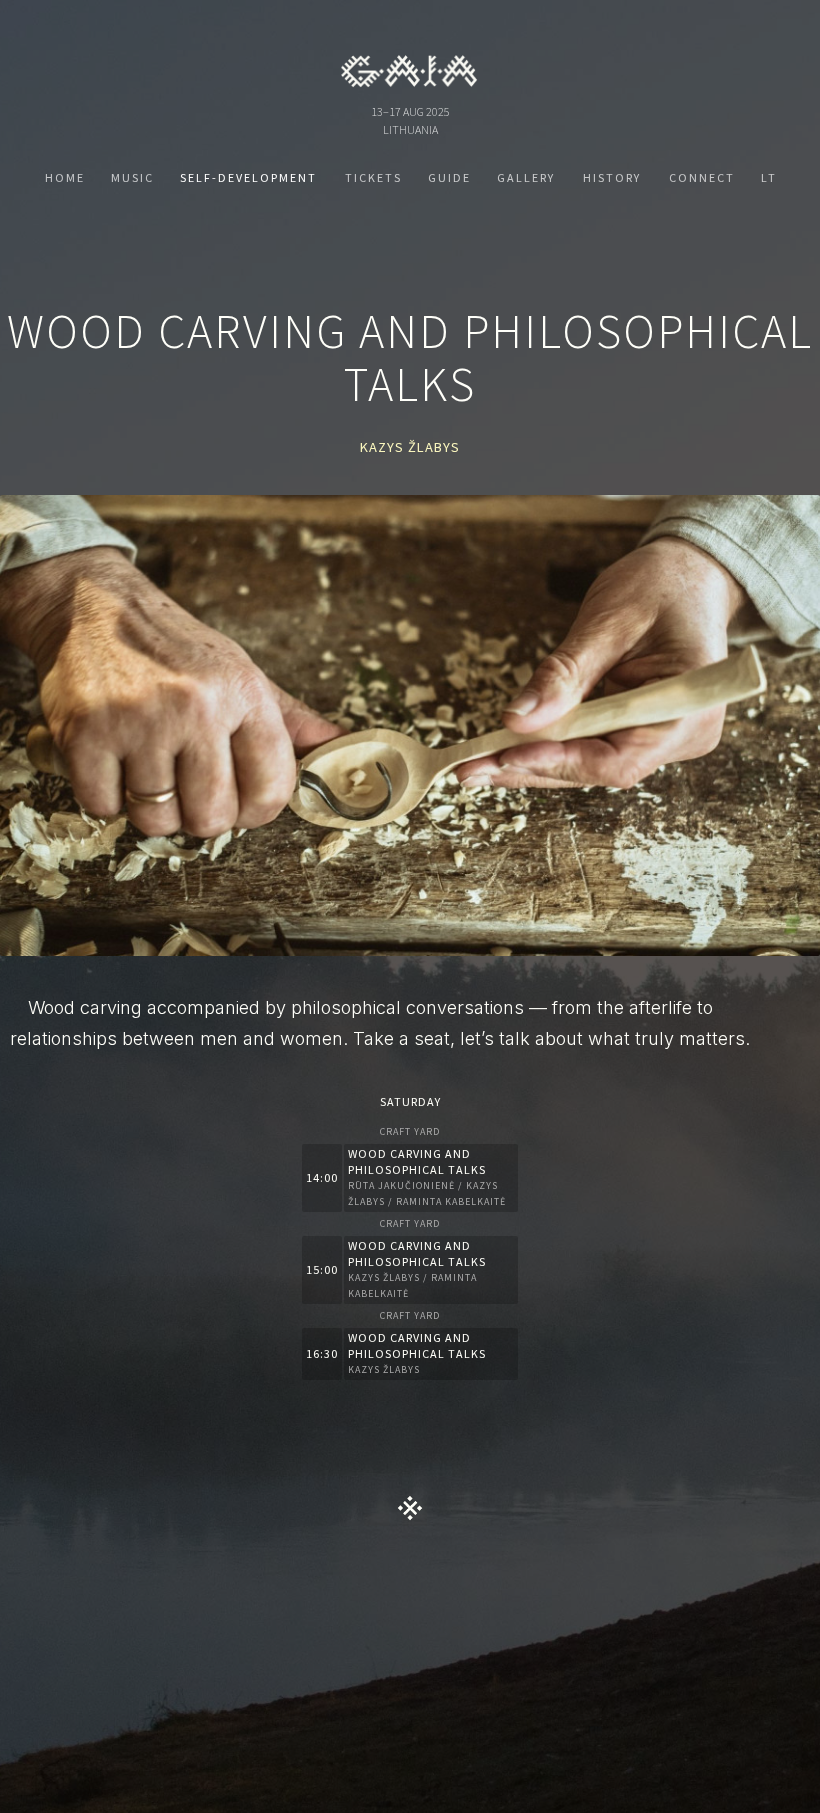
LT (769, 177)
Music (132, 177)
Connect (702, 177)
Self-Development (248, 177)
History (612, 177)
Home (65, 177)
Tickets (373, 177)
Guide (449, 177)
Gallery (526, 177)
